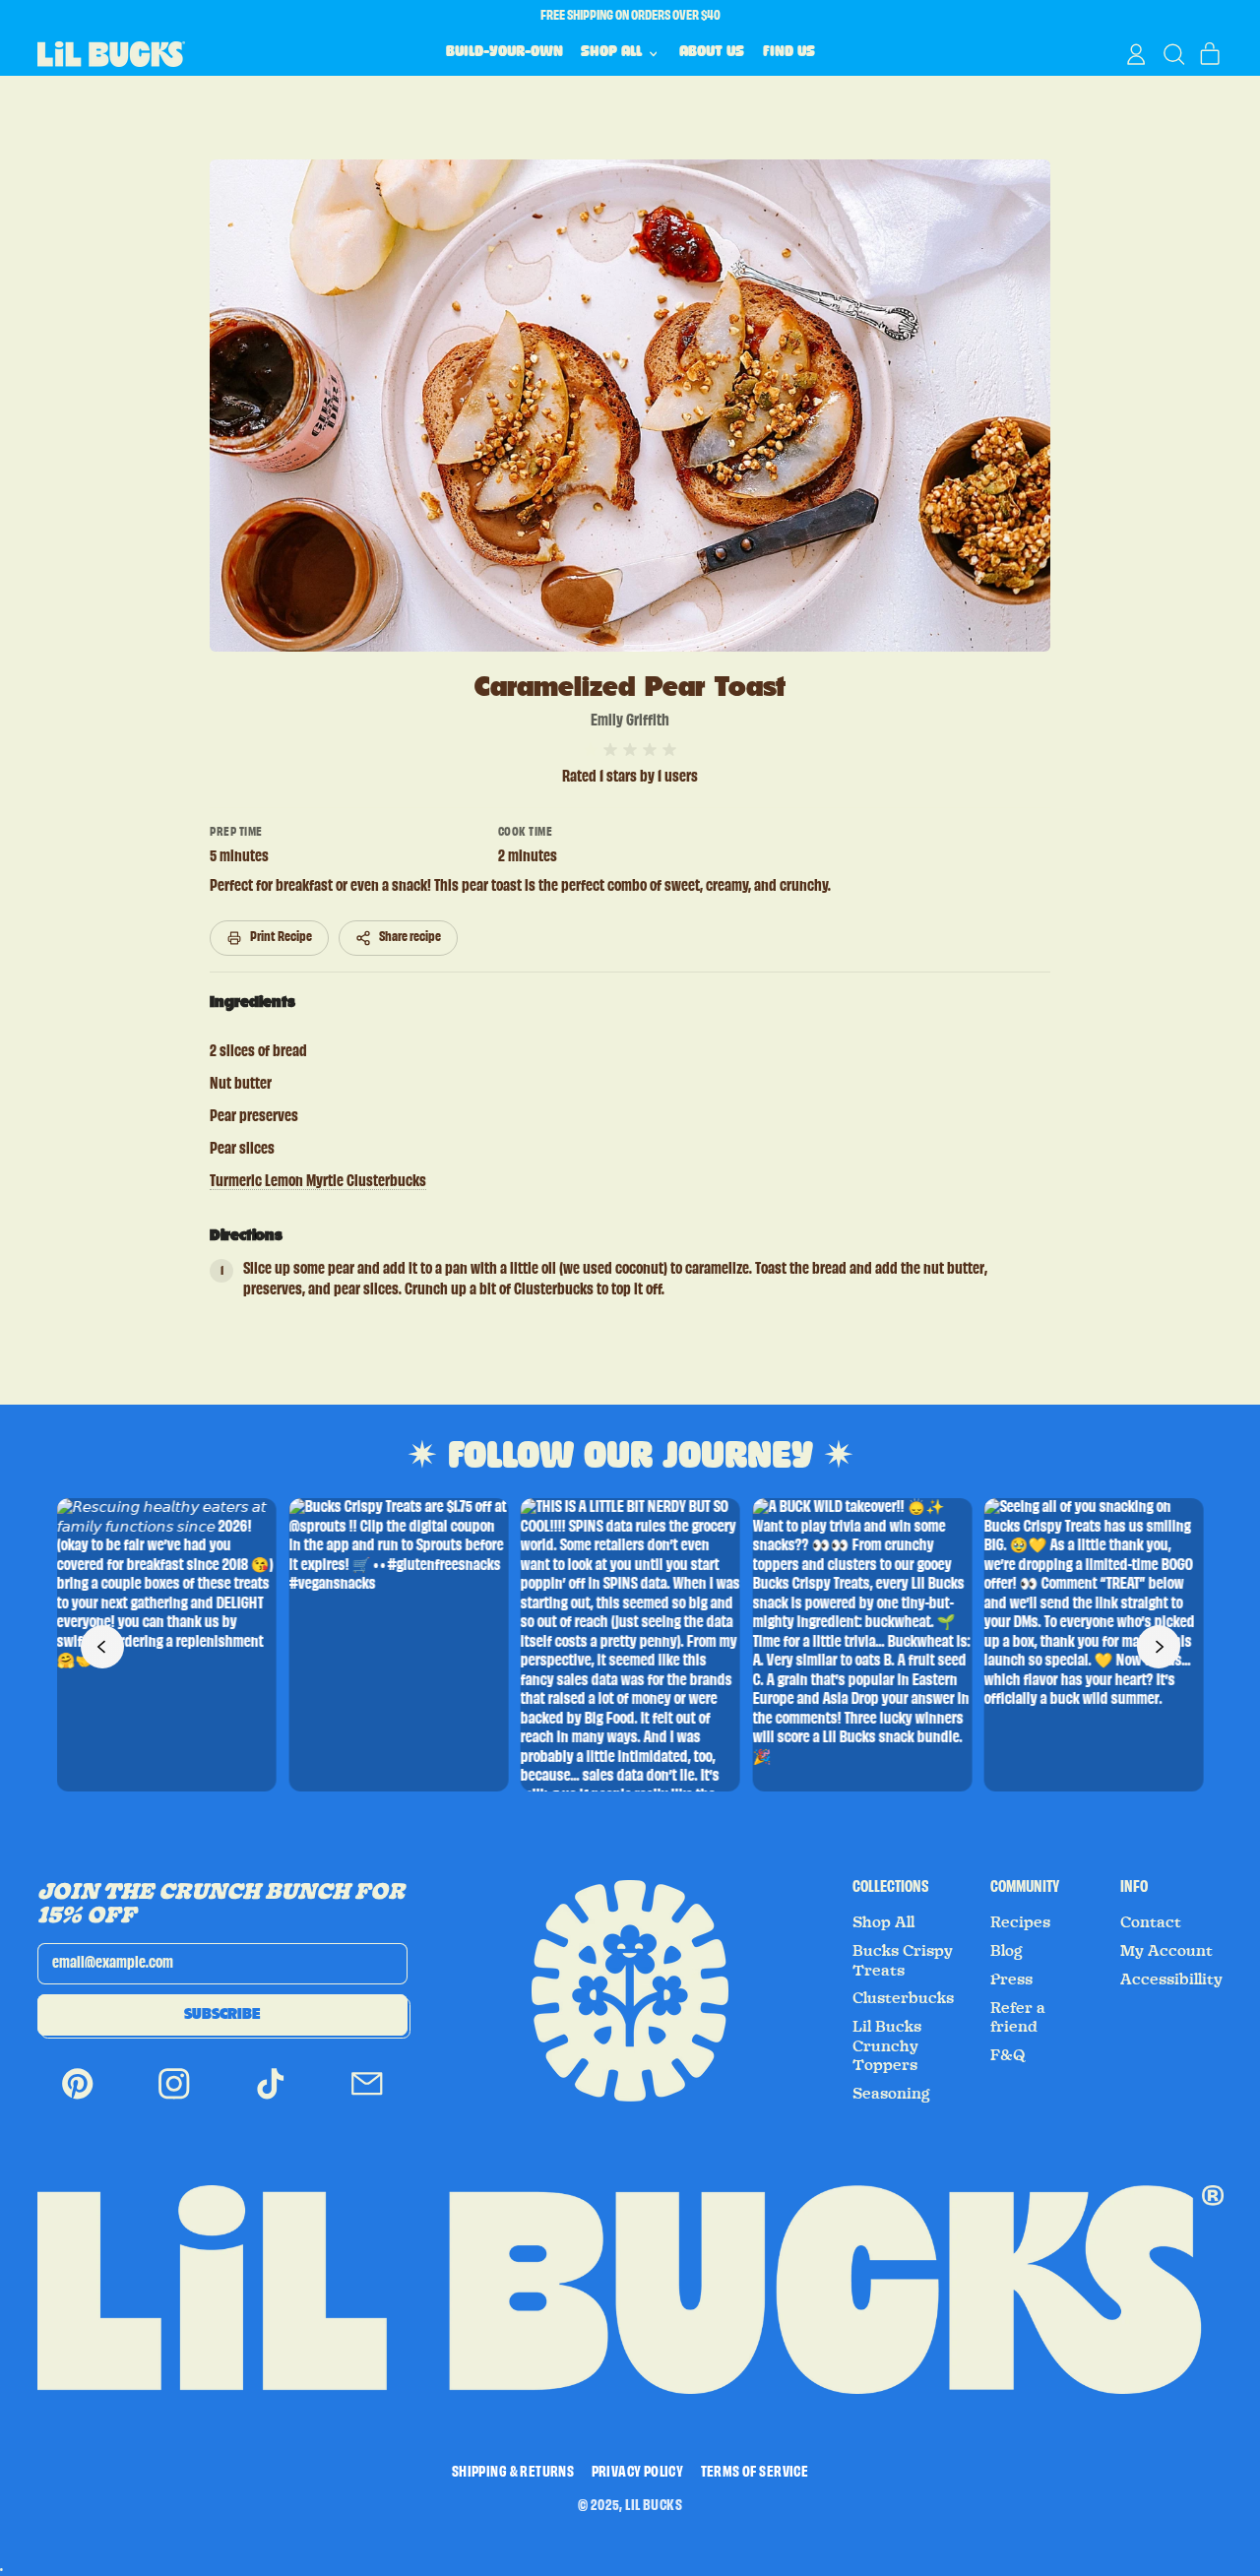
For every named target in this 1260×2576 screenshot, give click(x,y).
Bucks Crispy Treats (903, 1961)
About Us (712, 53)
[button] (1173, 54)
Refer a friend (1018, 2018)
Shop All (883, 1922)
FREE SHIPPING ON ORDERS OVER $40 (630, 16)
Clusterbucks (903, 1998)
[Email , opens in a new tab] (367, 2097)
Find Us (789, 53)
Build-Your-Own (504, 53)
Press (1011, 1979)
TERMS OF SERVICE (755, 2473)
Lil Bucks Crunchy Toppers (887, 2046)
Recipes (1020, 1922)
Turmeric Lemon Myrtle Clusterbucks (318, 1182)
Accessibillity (1171, 1979)
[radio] (591, 750)
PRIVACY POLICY (638, 2473)
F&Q (1008, 2055)
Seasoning (891, 2094)
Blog (1006, 1951)
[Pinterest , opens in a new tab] (78, 2097)
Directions (246, 1235)
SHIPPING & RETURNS (513, 2473)
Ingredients (252, 1002)
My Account (1166, 1951)
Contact (1151, 1922)
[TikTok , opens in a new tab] (271, 2097)
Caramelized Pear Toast (630, 687)
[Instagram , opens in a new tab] (174, 2097)
